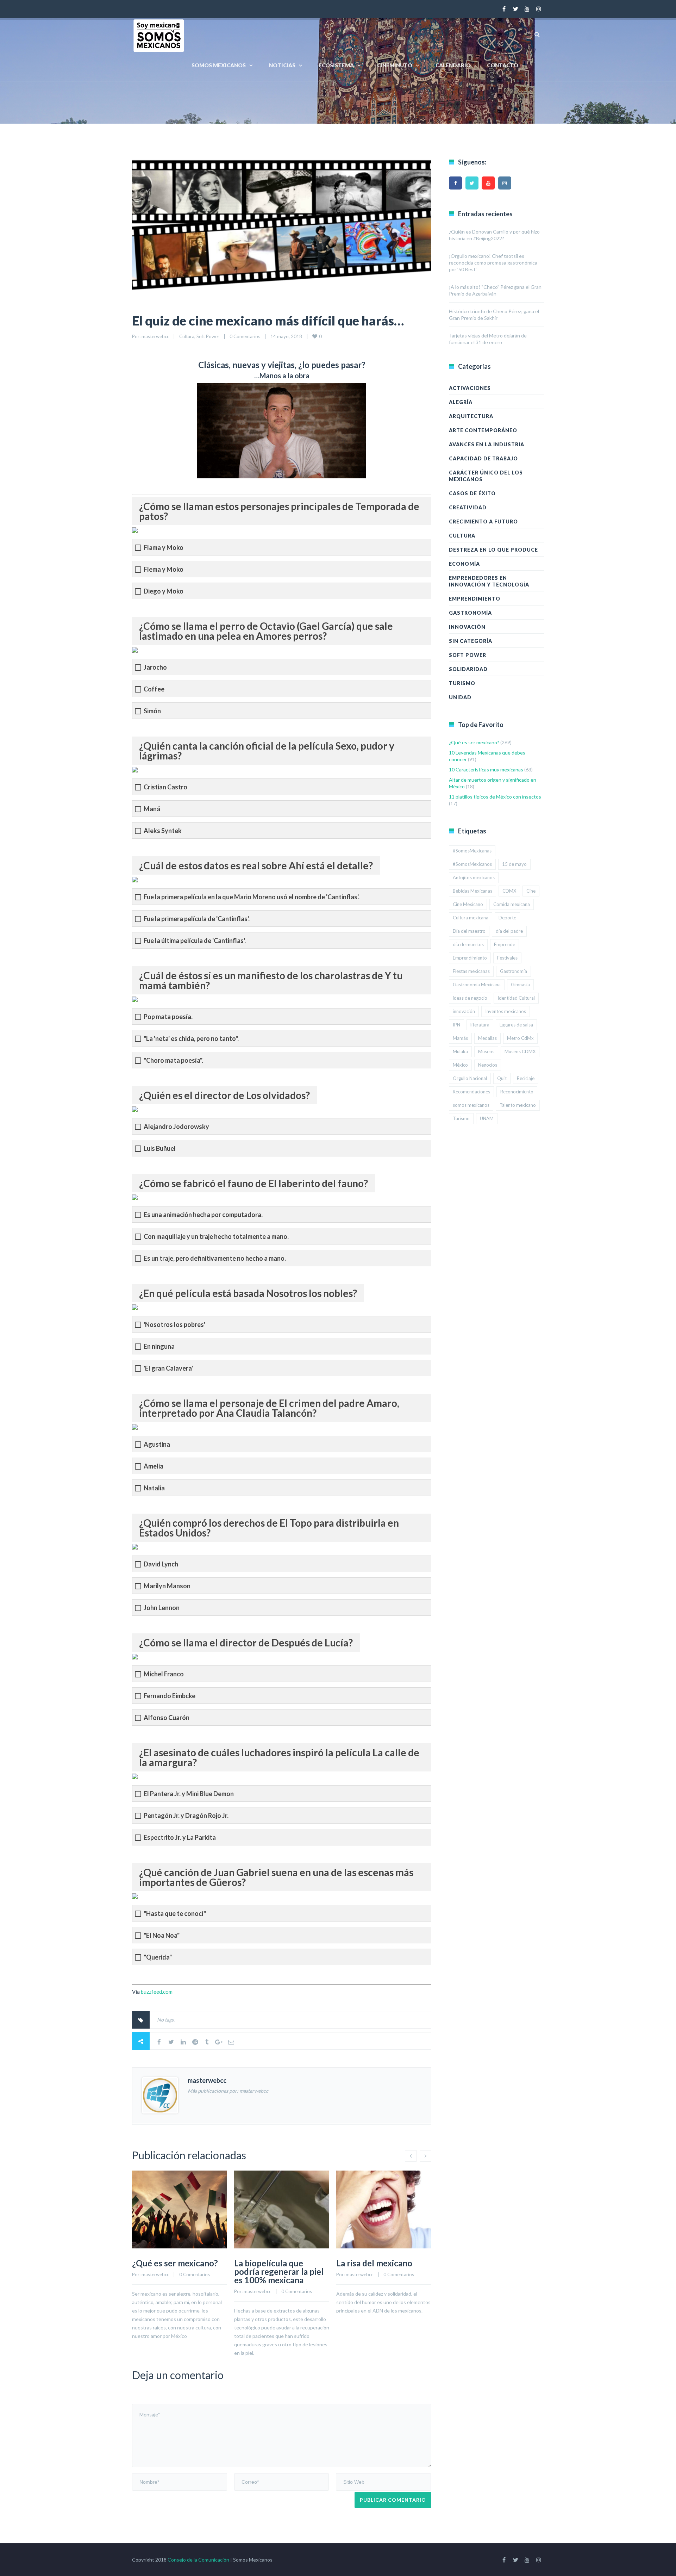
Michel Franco (164, 1674)
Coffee (154, 689)
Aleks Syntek (163, 831)
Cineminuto (395, 65)
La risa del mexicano (374, 2263)
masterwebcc (155, 336)
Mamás (460, 1038)
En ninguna (159, 1346)
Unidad (460, 697)
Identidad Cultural (516, 998)
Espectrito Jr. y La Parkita (180, 1838)
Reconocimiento (517, 1092)
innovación (464, 1011)
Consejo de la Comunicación (198, 2560)
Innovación (467, 627)
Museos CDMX (520, 1051)
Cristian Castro (165, 787)
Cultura (187, 336)
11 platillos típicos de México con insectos (495, 797)
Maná (152, 809)
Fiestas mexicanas (471, 971)
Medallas (487, 1038)
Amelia (154, 1466)
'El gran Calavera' (168, 1368)
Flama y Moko (164, 548)
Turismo (462, 683)
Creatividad (468, 507)
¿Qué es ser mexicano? (175, 2263)
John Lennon (162, 1608)
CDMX (509, 891)
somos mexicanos (471, 1105)
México (460, 1065)
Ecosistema (336, 65)
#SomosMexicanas (472, 851)
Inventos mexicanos (506, 1011)
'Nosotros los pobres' (174, 1325)
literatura (480, 1025)
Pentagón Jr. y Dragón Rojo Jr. (186, 1816)
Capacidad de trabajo (483, 458)
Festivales (507, 958)
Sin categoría (471, 641)
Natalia (154, 1488)
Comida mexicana (512, 904)
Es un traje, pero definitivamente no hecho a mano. (215, 1258)
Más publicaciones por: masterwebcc (228, 2091)
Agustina (157, 1444)
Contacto (503, 65)
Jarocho (155, 667)
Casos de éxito (472, 493)
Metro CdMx (520, 1038)
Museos (486, 1051)
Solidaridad (468, 669)
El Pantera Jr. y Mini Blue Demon (189, 1794)
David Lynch (161, 1564)
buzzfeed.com (157, 1992)
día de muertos (468, 944)
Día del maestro (469, 931)
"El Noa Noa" (162, 1935)
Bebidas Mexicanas (472, 891)
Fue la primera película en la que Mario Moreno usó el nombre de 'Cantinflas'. (252, 897)
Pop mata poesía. (168, 1017)
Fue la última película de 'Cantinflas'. (195, 941)
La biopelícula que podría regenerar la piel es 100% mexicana (279, 2271)
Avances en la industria (487, 444)
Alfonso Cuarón (167, 1718)
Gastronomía (470, 613)
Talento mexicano (518, 1105)
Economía (464, 564)
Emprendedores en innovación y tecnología (489, 581)
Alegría (461, 402)
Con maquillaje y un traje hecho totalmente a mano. (216, 1237)
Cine (531, 891)
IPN (456, 1025)
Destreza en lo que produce (493, 550)
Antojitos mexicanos (474, 877)
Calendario (453, 65)
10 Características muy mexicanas (486, 769)
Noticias (282, 65)
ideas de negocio (470, 998)
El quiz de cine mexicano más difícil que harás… (268, 321)
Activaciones (470, 388)
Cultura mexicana (471, 918)
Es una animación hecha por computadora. (203, 1215)
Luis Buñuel (160, 1149)
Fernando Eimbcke (170, 1696)
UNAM (487, 1118)
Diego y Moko (164, 591)
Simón (152, 711)
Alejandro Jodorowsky (176, 1127)
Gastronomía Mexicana (477, 985)
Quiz (502, 1078)
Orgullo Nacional (470, 1078)
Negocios (488, 1065)
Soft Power (208, 336)
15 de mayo (514, 864)
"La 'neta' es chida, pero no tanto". (191, 1039)
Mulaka (460, 1051)
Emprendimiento (475, 599)
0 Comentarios (245, 336)
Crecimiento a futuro (483, 522)
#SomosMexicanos (472, 864)
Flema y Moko (164, 569)
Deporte (507, 918)
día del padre (509, 931)
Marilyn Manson (167, 1586)
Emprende (505, 944)
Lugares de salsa (516, 1025)
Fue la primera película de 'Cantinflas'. (197, 919)
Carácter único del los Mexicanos (486, 476)
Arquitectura (471, 416)
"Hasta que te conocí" (175, 1914)
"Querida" (158, 1957)
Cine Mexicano (468, 904)
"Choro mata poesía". (173, 1060)
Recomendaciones (471, 1092)
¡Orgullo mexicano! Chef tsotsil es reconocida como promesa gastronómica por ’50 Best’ (493, 263)
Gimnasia (520, 985)
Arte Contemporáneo (483, 430)
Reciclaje (526, 1078)
